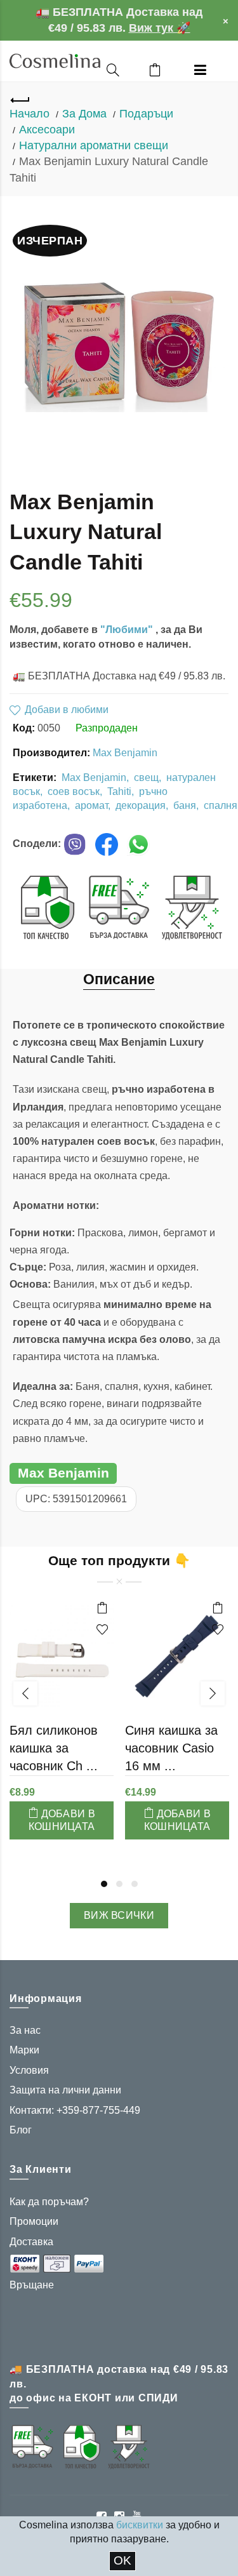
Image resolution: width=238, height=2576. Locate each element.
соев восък (74, 791)
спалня (221, 805)
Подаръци (146, 114)
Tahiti (119, 791)
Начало (30, 114)
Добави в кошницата (62, 1820)
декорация (141, 805)
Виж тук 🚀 (160, 28)
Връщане (32, 2285)
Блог (21, 2130)
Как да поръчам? (49, 2202)
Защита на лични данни (65, 2090)
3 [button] (135, 1884)
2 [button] (119, 1884)
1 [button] (104, 1884)
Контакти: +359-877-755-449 (75, 2110)
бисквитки (140, 2525)
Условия (29, 2070)
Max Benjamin (125, 753)
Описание (119, 979)
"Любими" (128, 630)
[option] (62, 1725)
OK (122, 2560)
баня (185, 805)
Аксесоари (47, 130)
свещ (146, 777)
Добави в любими (67, 710)
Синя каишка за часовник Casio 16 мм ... (171, 1748)
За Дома (84, 114)
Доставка (31, 2242)
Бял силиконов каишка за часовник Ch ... (54, 1748)
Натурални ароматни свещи (94, 145)
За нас (25, 2030)
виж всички (119, 1915)
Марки (24, 2050)
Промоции (34, 2221)
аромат (91, 805)
